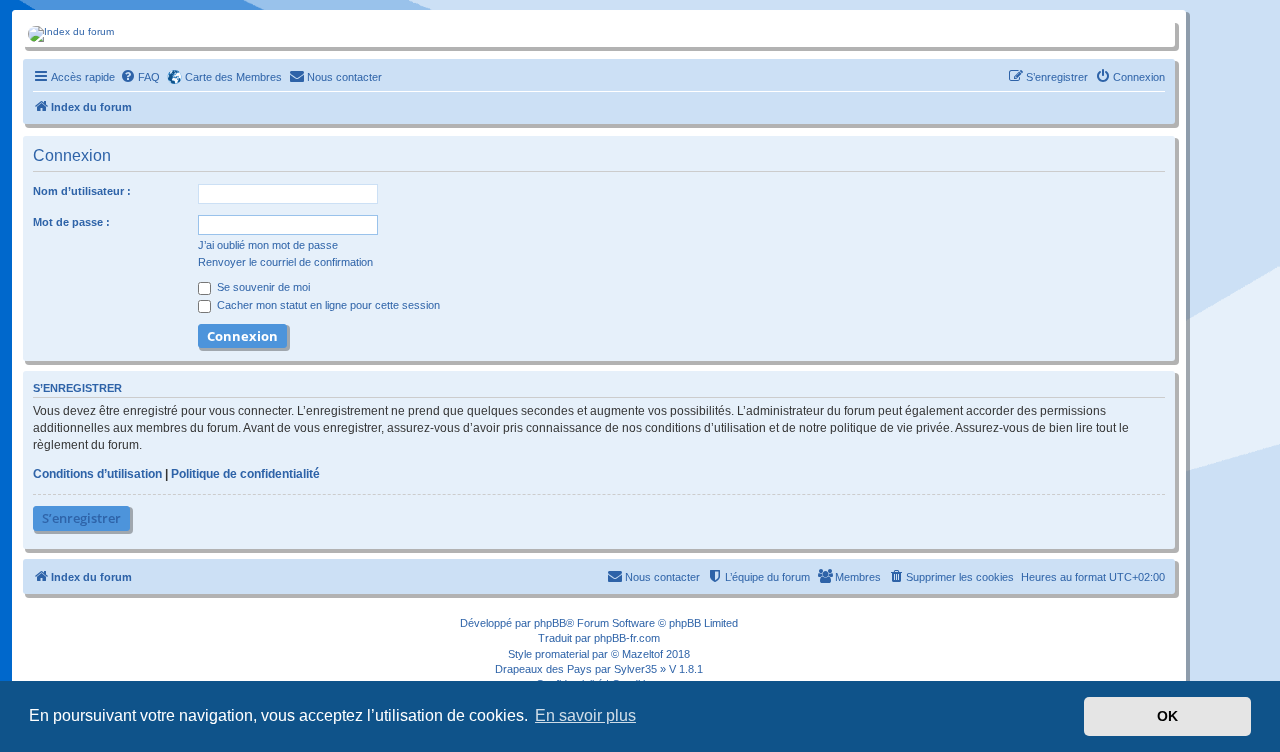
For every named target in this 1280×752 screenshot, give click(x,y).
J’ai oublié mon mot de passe (268, 245)
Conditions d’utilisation (97, 474)
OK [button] (1167, 716)
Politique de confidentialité (245, 474)
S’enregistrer (81, 518)
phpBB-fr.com (627, 638)
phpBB (550, 623)
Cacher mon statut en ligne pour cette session (327, 305)
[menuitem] (140, 77)
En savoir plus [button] (585, 715)
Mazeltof (642, 654)
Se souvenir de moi (262, 287)
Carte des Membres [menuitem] (233, 77)
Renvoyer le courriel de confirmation (285, 262)
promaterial (562, 654)
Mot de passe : (71, 222)
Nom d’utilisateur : (82, 191)
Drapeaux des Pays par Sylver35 (576, 669)
